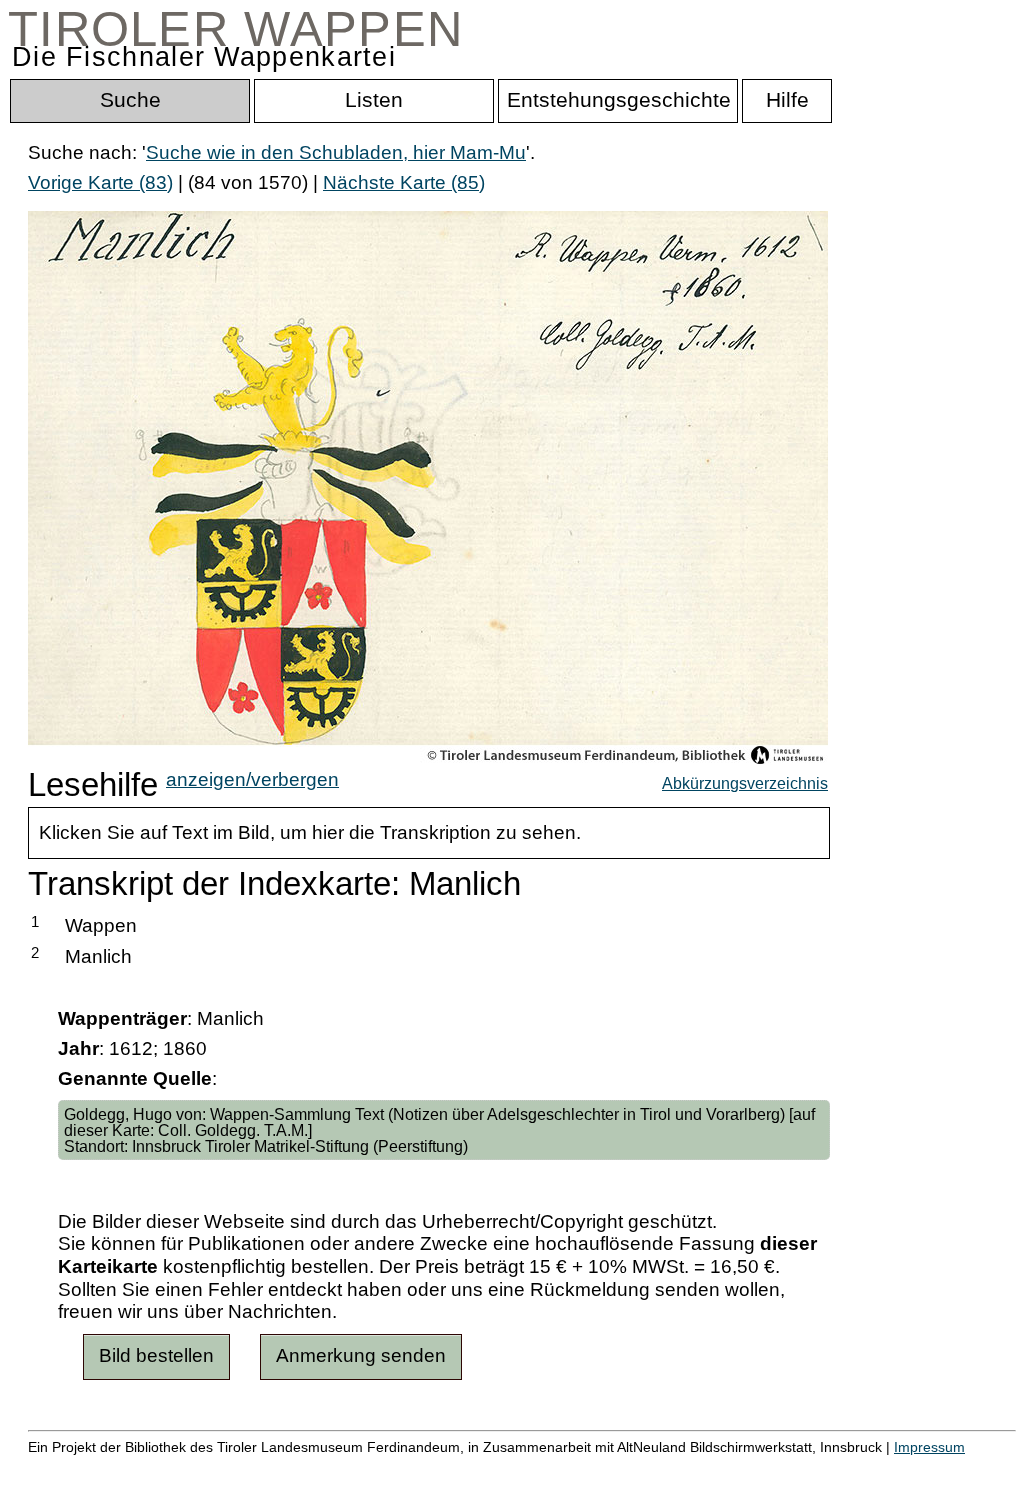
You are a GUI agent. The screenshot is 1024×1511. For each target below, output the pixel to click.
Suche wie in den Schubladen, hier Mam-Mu (336, 152)
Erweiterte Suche (101, 1467)
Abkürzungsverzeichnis (745, 783)
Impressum (929, 1447)
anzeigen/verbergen (252, 779)
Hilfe (973, 1467)
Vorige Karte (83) (100, 182)
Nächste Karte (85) (404, 182)
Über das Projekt (867, 1467)
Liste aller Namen (536, 1467)
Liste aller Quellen (703, 1467)
